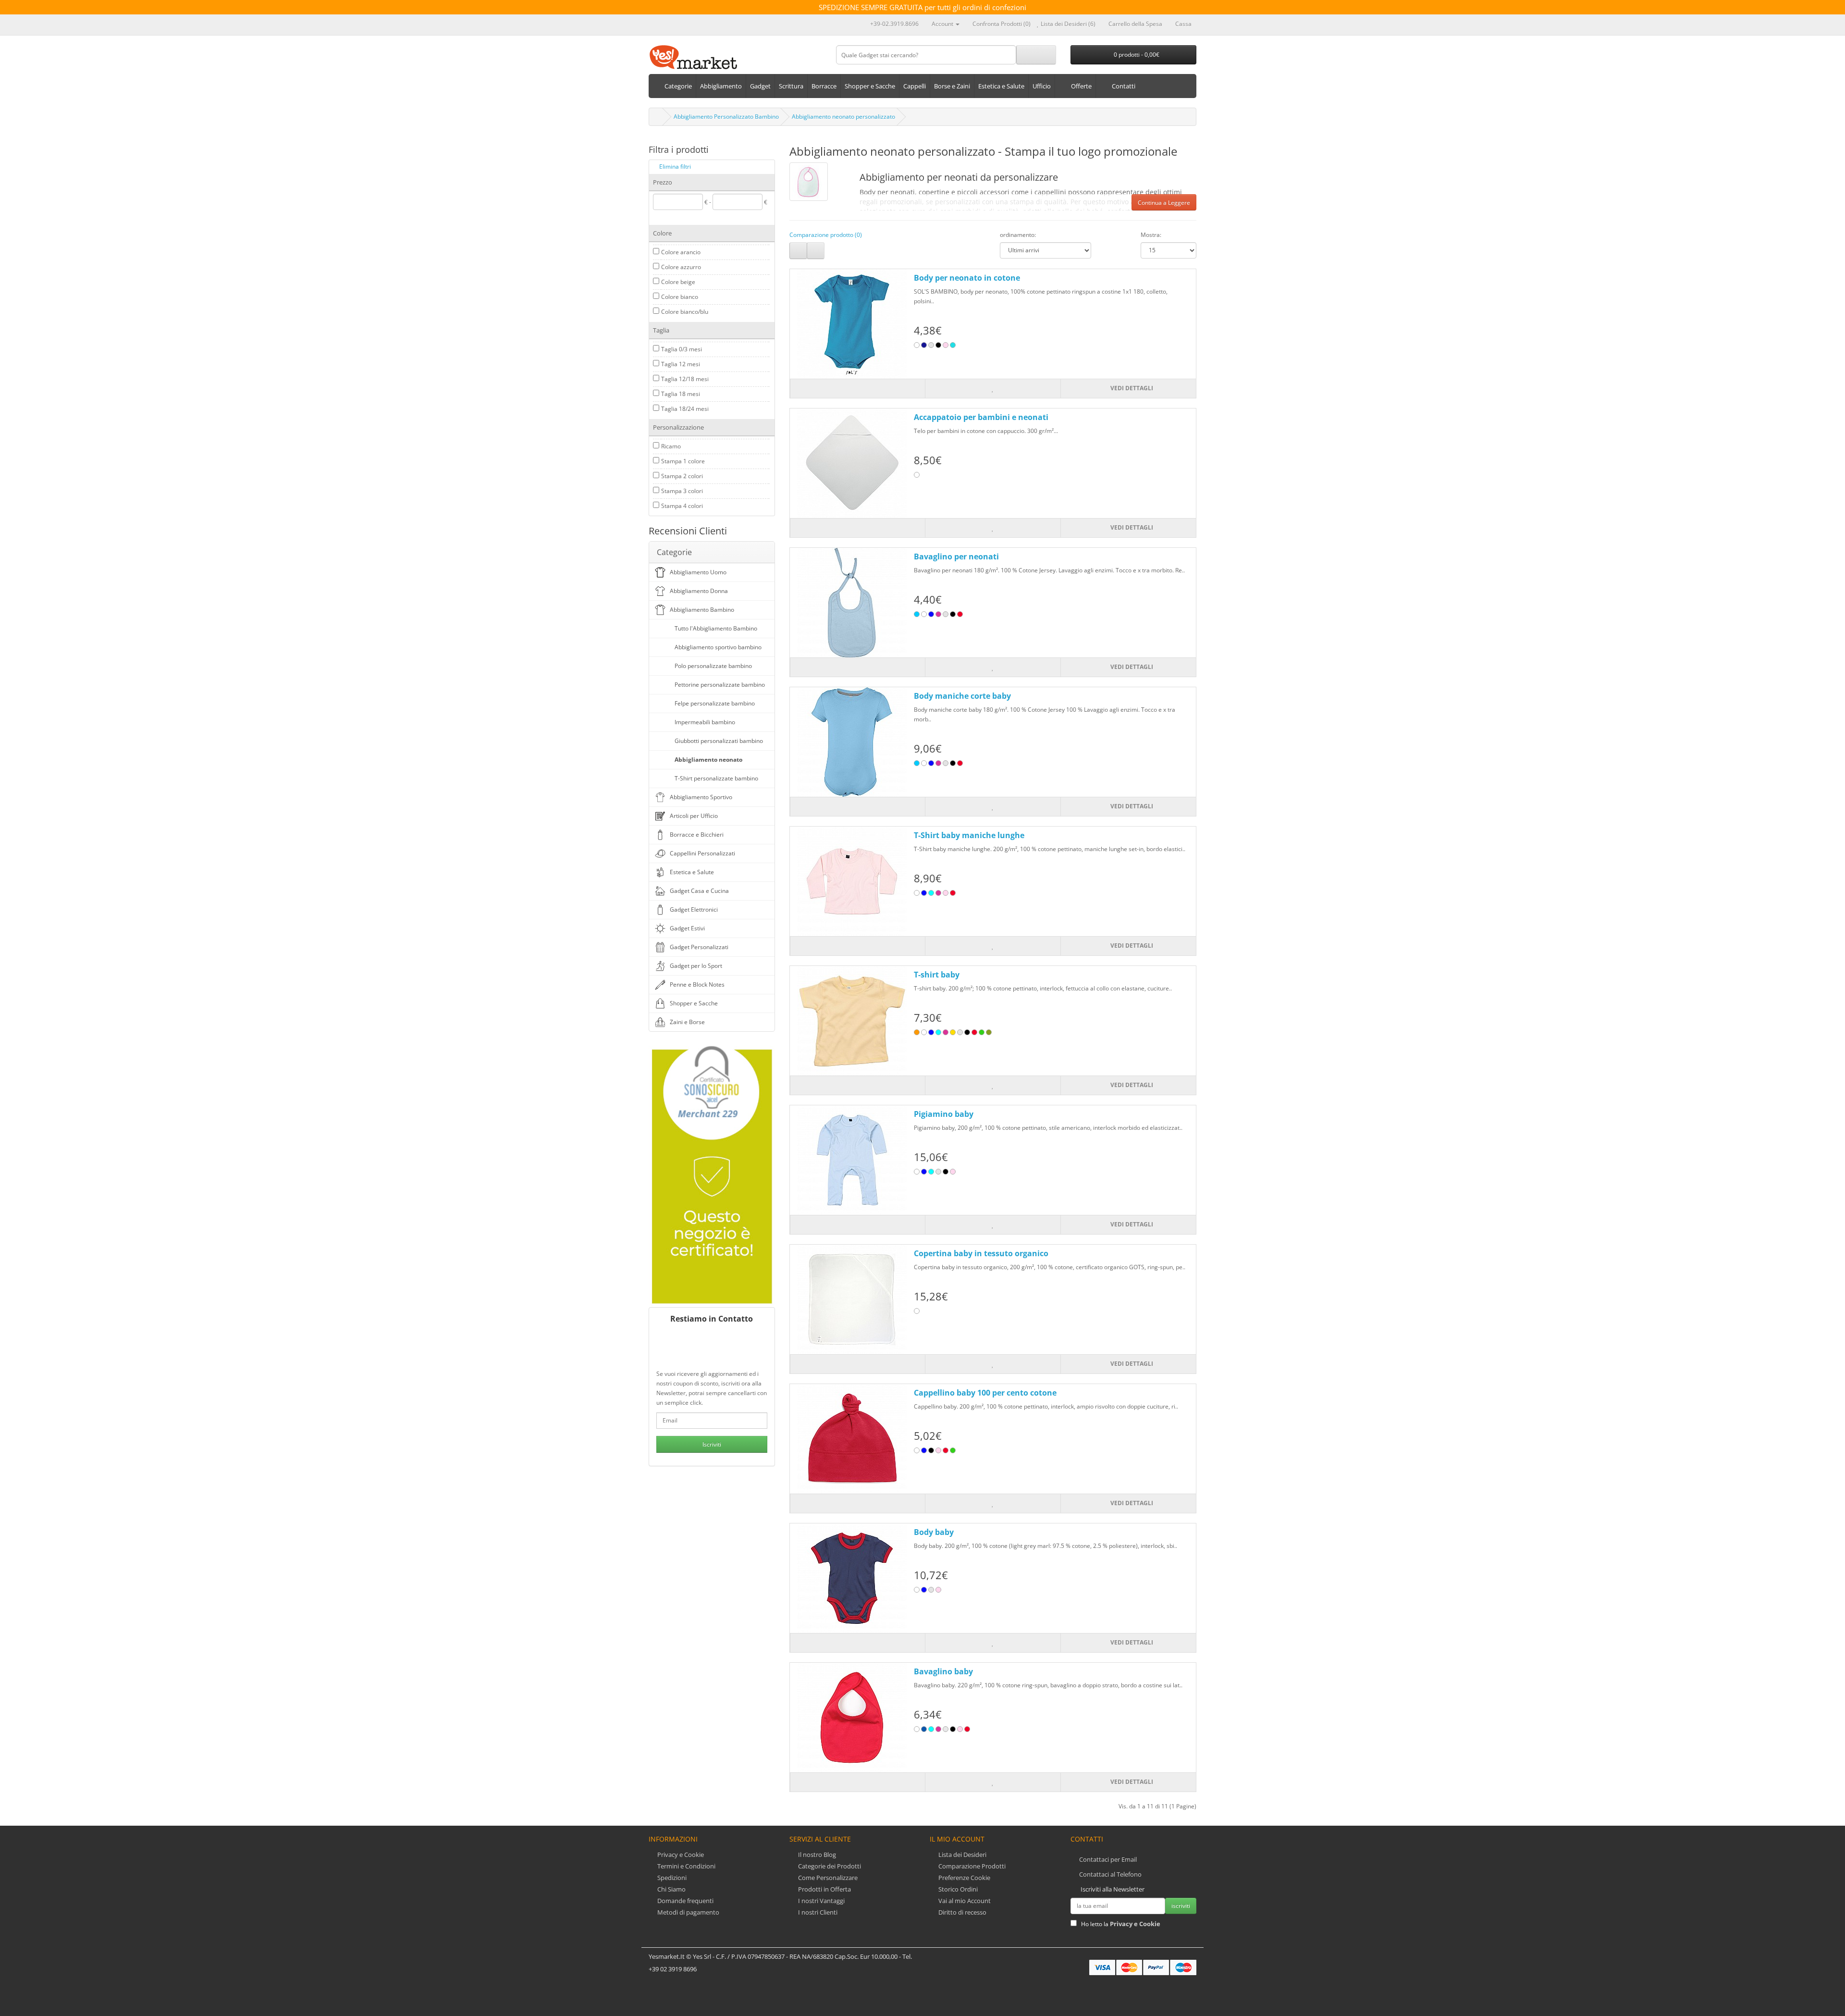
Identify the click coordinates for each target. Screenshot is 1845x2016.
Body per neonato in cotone (967, 278)
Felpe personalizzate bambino (715, 703)
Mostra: (1151, 235)
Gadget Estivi (687, 928)
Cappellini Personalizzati (702, 853)
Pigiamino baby (944, 1114)
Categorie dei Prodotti (829, 1866)
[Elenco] (798, 250)
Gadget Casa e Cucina (699, 891)
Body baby (934, 1532)
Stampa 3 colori (682, 491)
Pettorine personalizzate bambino (720, 685)
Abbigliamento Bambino (702, 610)
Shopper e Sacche (694, 1003)
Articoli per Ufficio (694, 816)
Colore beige (678, 282)
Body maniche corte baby (962, 696)
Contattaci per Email (1108, 1859)
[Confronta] (858, 389)
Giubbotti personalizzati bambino (719, 741)
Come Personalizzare (827, 1878)
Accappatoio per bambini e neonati (981, 417)
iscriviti (1181, 1906)
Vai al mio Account (964, 1901)
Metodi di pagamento (688, 1912)
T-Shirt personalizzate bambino (716, 778)
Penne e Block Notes (697, 984)
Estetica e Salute (692, 872)
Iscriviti (712, 1444)
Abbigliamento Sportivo (701, 797)
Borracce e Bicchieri (697, 835)
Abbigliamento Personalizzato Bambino (726, 117)
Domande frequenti (685, 1901)
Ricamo (671, 446)
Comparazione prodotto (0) (826, 235)
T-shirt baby (937, 975)
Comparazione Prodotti (971, 1866)
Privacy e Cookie (680, 1855)
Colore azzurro (681, 267)
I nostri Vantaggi (821, 1901)
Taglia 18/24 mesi (685, 409)
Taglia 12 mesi (681, 364)
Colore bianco (680, 297)
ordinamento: (1018, 235)
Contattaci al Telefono (1110, 1874)
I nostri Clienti (817, 1912)
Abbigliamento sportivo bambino (718, 647)
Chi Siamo (671, 1889)
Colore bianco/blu (685, 312)
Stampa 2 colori (682, 476)
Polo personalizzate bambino (713, 666)
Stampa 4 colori (682, 506)
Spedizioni (671, 1878)
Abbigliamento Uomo (698, 572)
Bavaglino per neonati (956, 557)
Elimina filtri (675, 167)
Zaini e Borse (687, 1022)
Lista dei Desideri (962, 1855)
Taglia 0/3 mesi (682, 349)
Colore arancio (681, 252)
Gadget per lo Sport (696, 966)
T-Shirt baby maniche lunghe (969, 835)
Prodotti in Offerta (824, 1889)
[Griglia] (816, 250)
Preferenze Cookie (964, 1878)
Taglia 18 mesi (681, 394)
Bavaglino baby (943, 1671)
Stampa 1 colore (683, 461)
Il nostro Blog (816, 1855)
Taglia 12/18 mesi (685, 379)
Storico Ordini (957, 1889)
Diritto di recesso (962, 1912)
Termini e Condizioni (686, 1866)
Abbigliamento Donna (699, 591)
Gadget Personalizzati (699, 947)
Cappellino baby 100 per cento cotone (985, 1393)
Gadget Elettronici (694, 909)
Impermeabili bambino (705, 722)
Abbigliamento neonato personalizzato (843, 117)
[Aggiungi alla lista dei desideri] (993, 389)
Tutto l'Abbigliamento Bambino (716, 628)
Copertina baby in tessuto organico (981, 1253)
